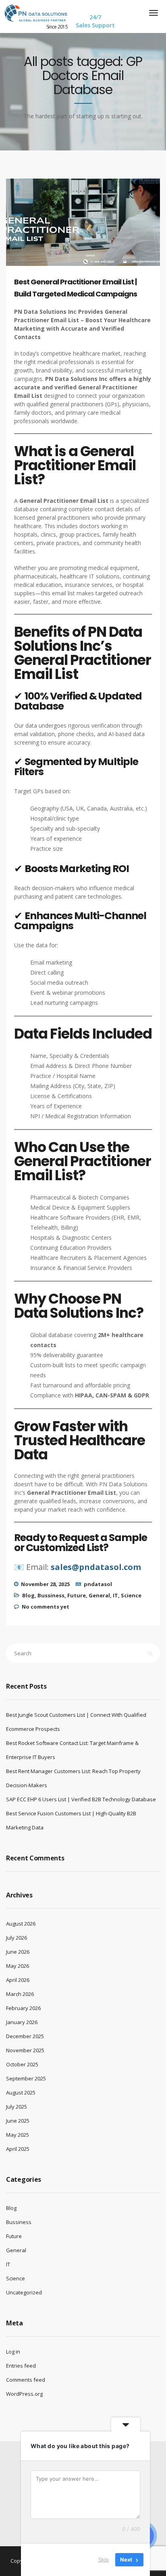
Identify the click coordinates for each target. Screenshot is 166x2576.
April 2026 (18, 1980)
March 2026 (20, 1994)
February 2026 (23, 2008)
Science (131, 1595)
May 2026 (18, 1966)
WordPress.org (24, 2394)
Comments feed (26, 2380)
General (99, 1595)
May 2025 (18, 2135)
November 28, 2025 (45, 1584)
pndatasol (98, 1584)
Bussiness (51, 1595)
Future (77, 1595)
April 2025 (18, 2149)
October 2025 (22, 2064)
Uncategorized (24, 2292)
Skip (104, 2560)
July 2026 (17, 1938)
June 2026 (18, 1952)
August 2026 (21, 1924)
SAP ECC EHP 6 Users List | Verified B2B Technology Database (81, 1799)
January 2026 (22, 2022)
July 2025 (17, 2107)
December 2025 (25, 2036)
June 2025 (18, 2121)
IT (115, 1595)
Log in (13, 2352)
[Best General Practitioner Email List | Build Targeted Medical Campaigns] (90, 229)
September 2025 (26, 2078)
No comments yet (46, 1607)
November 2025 (25, 2050)
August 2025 (21, 2092)
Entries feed (21, 2366)
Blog (28, 1595)
